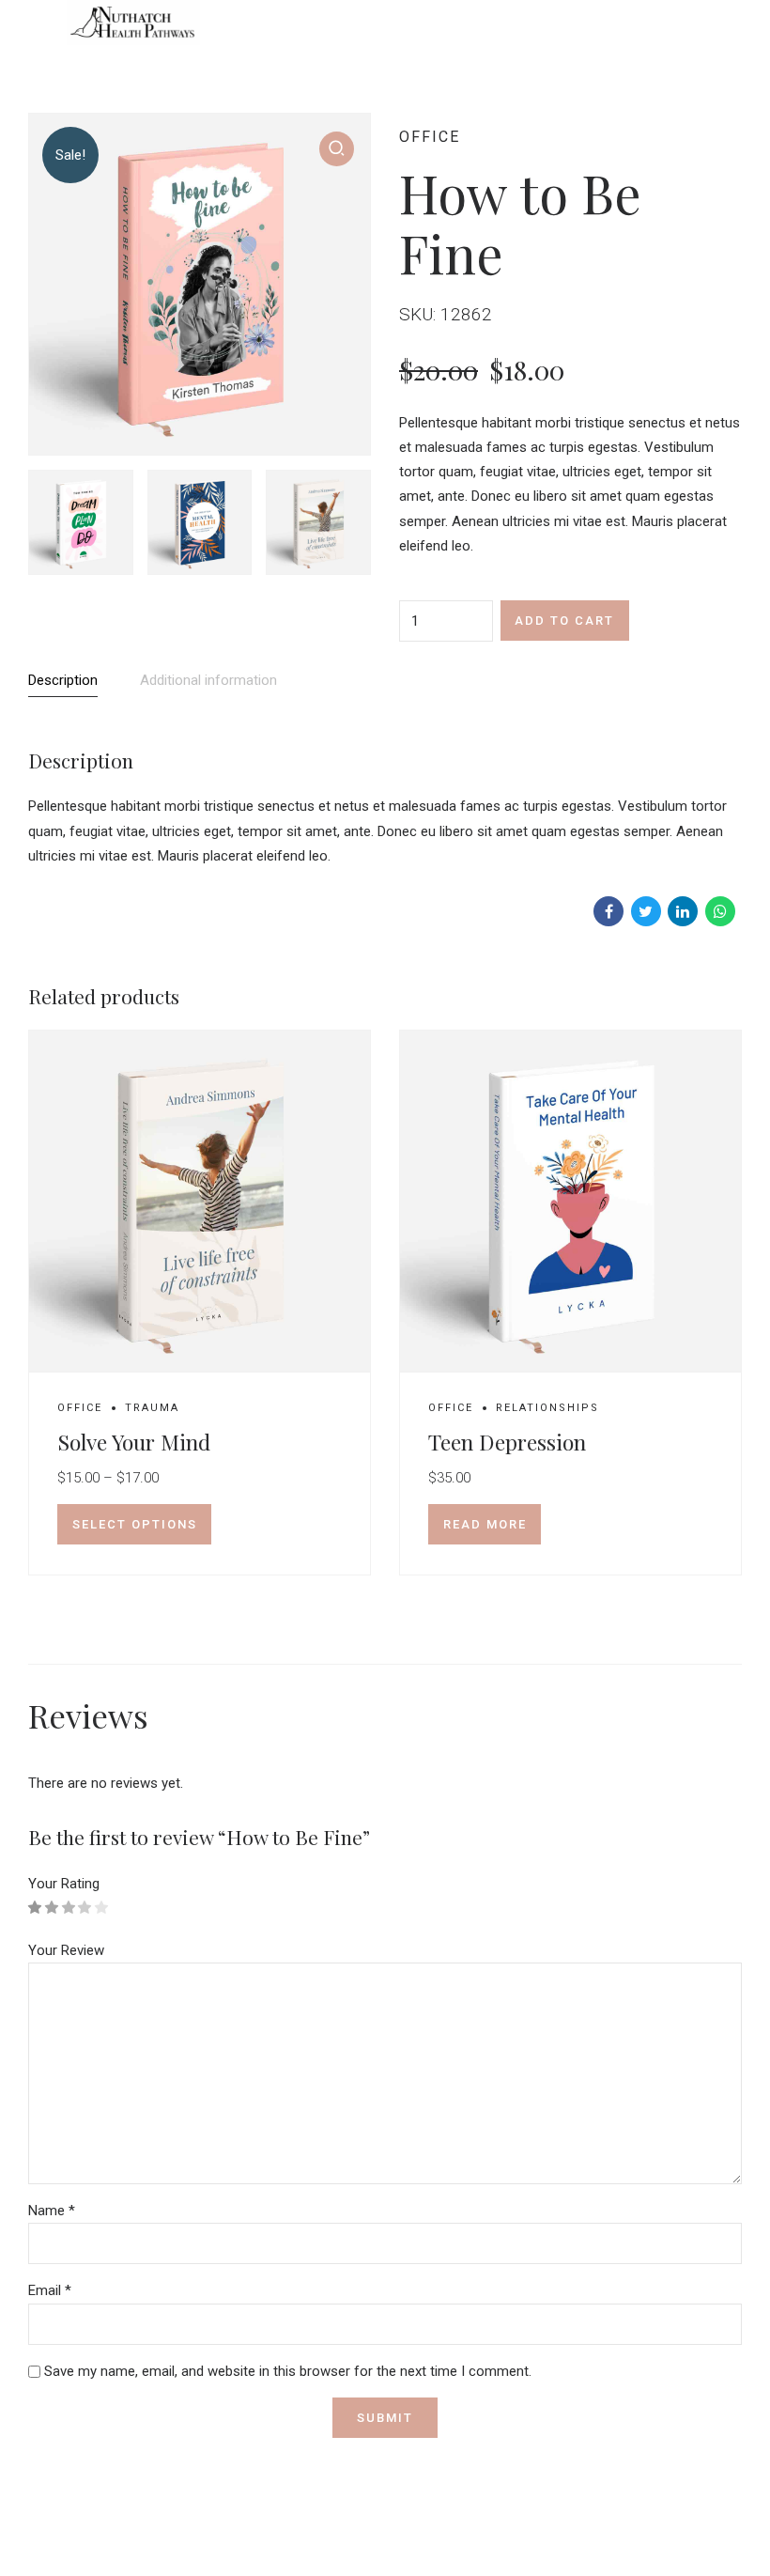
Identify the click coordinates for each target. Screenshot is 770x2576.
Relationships (547, 1408)
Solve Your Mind (134, 1442)
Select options (135, 1524)
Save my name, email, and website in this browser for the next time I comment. (288, 2371)
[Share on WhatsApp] (720, 911)
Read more (485, 1524)
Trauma (152, 1408)
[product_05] (570, 1202)
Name (52, 2211)
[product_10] (200, 1202)
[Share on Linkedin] (683, 911)
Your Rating (64, 1884)
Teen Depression (507, 1442)
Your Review (66, 1950)
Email (50, 2290)
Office (430, 137)
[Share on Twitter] (646, 911)
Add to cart (564, 621)
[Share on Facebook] (608, 911)
